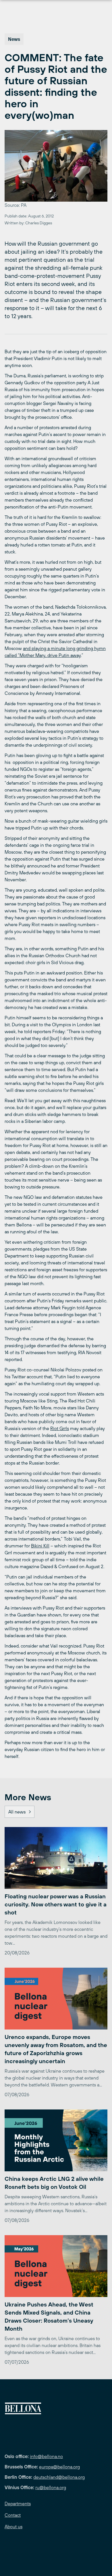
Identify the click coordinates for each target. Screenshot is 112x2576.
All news (17, 1812)
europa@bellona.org (59, 2467)
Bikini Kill (40, 1546)
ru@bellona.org (51, 2487)
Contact (13, 2515)
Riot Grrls (60, 1428)
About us (13, 2527)
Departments (18, 2504)
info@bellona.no (46, 2456)
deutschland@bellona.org (59, 2477)
